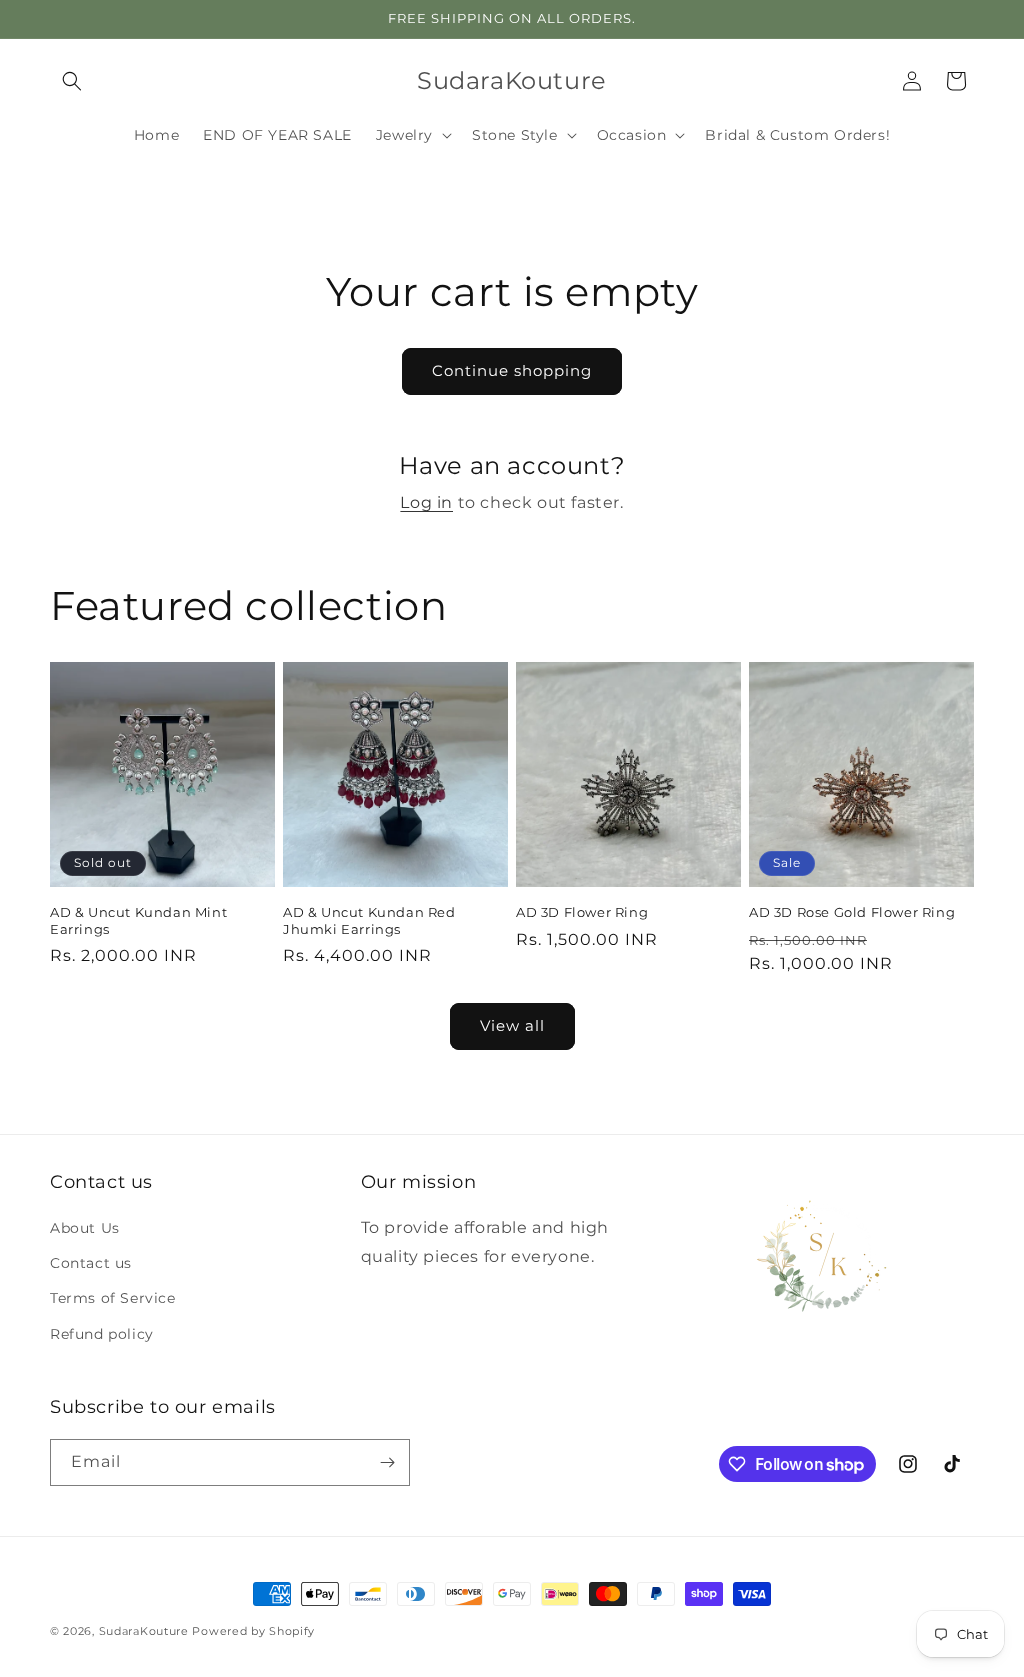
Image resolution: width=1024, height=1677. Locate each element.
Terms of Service (113, 1298)
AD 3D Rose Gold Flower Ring (852, 912)
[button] (72, 81)
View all (512, 1025)
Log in (426, 502)
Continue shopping (512, 370)
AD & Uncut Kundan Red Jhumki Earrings (369, 920)
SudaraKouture (144, 1631)
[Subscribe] (387, 1462)
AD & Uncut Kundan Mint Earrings (138, 920)
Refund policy (102, 1334)
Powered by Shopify (253, 1631)
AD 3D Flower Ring (582, 912)
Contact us (91, 1263)
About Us (85, 1228)
